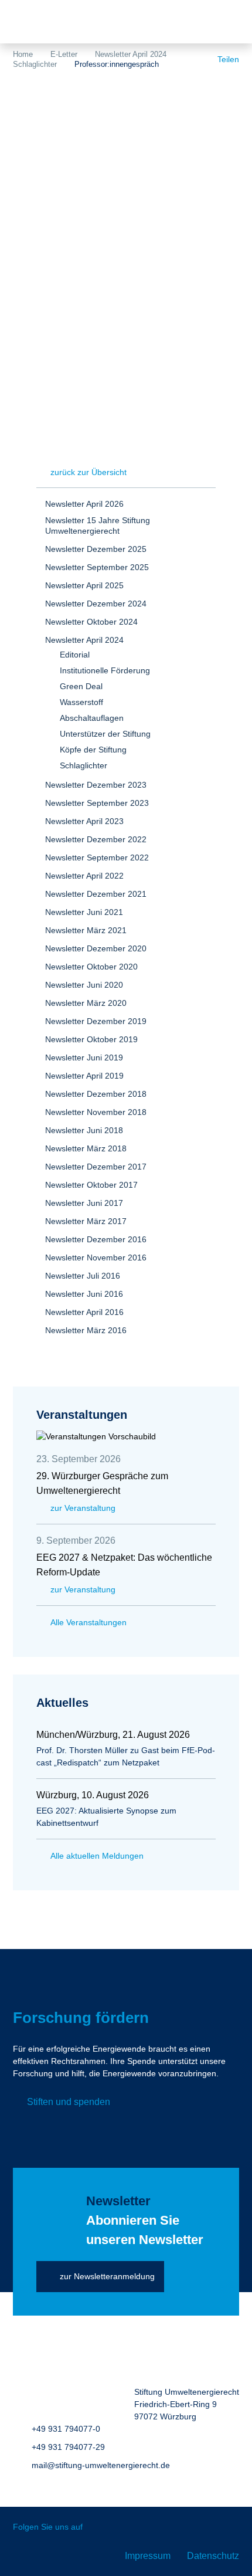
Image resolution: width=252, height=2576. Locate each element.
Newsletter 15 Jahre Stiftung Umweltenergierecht (98, 526)
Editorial (75, 655)
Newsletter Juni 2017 (84, 1203)
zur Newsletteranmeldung (107, 2276)
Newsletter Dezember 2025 (96, 549)
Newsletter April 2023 (84, 821)
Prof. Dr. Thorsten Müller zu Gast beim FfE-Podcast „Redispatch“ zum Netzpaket (126, 1756)
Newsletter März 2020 (86, 1003)
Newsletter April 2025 (84, 585)
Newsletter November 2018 (96, 1112)
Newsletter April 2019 (84, 1076)
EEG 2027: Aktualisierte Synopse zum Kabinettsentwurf (106, 1817)
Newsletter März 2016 (86, 1330)
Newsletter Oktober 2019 (91, 1039)
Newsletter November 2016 (96, 1258)
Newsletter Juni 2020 (84, 985)
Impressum (148, 2556)
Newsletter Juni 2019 (84, 1057)
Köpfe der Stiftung (93, 750)
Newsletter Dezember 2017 (96, 1167)
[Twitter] (100, 2528)
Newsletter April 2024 (131, 54)
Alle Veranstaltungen (88, 1622)
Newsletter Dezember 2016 (96, 1239)
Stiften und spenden (69, 2102)
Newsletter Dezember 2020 (96, 948)
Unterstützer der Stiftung (105, 734)
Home (23, 54)
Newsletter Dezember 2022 (96, 839)
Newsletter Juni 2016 (84, 1294)
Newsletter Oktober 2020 (91, 967)
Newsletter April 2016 (84, 1312)
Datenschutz (213, 2556)
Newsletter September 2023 (97, 803)
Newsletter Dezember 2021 (96, 894)
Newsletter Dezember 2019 (96, 1021)
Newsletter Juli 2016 (83, 1276)
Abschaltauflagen (92, 718)
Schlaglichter (35, 64)
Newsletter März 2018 (86, 1148)
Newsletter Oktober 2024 (91, 622)
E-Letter (64, 54)
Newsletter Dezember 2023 (96, 785)
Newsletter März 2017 (86, 1221)
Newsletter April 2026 (84, 504)
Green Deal (81, 686)
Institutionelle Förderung (105, 670)
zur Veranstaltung (83, 1508)
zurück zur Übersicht (88, 472)
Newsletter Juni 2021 (84, 912)
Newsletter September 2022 (97, 857)
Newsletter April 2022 (84, 876)
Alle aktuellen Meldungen (97, 1856)
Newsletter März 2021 (86, 930)
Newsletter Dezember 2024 (96, 604)
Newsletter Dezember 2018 (96, 1094)
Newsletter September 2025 (97, 567)
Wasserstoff (81, 702)
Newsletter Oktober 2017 (91, 1185)
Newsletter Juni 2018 (84, 1130)
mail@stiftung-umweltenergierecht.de (101, 2465)
